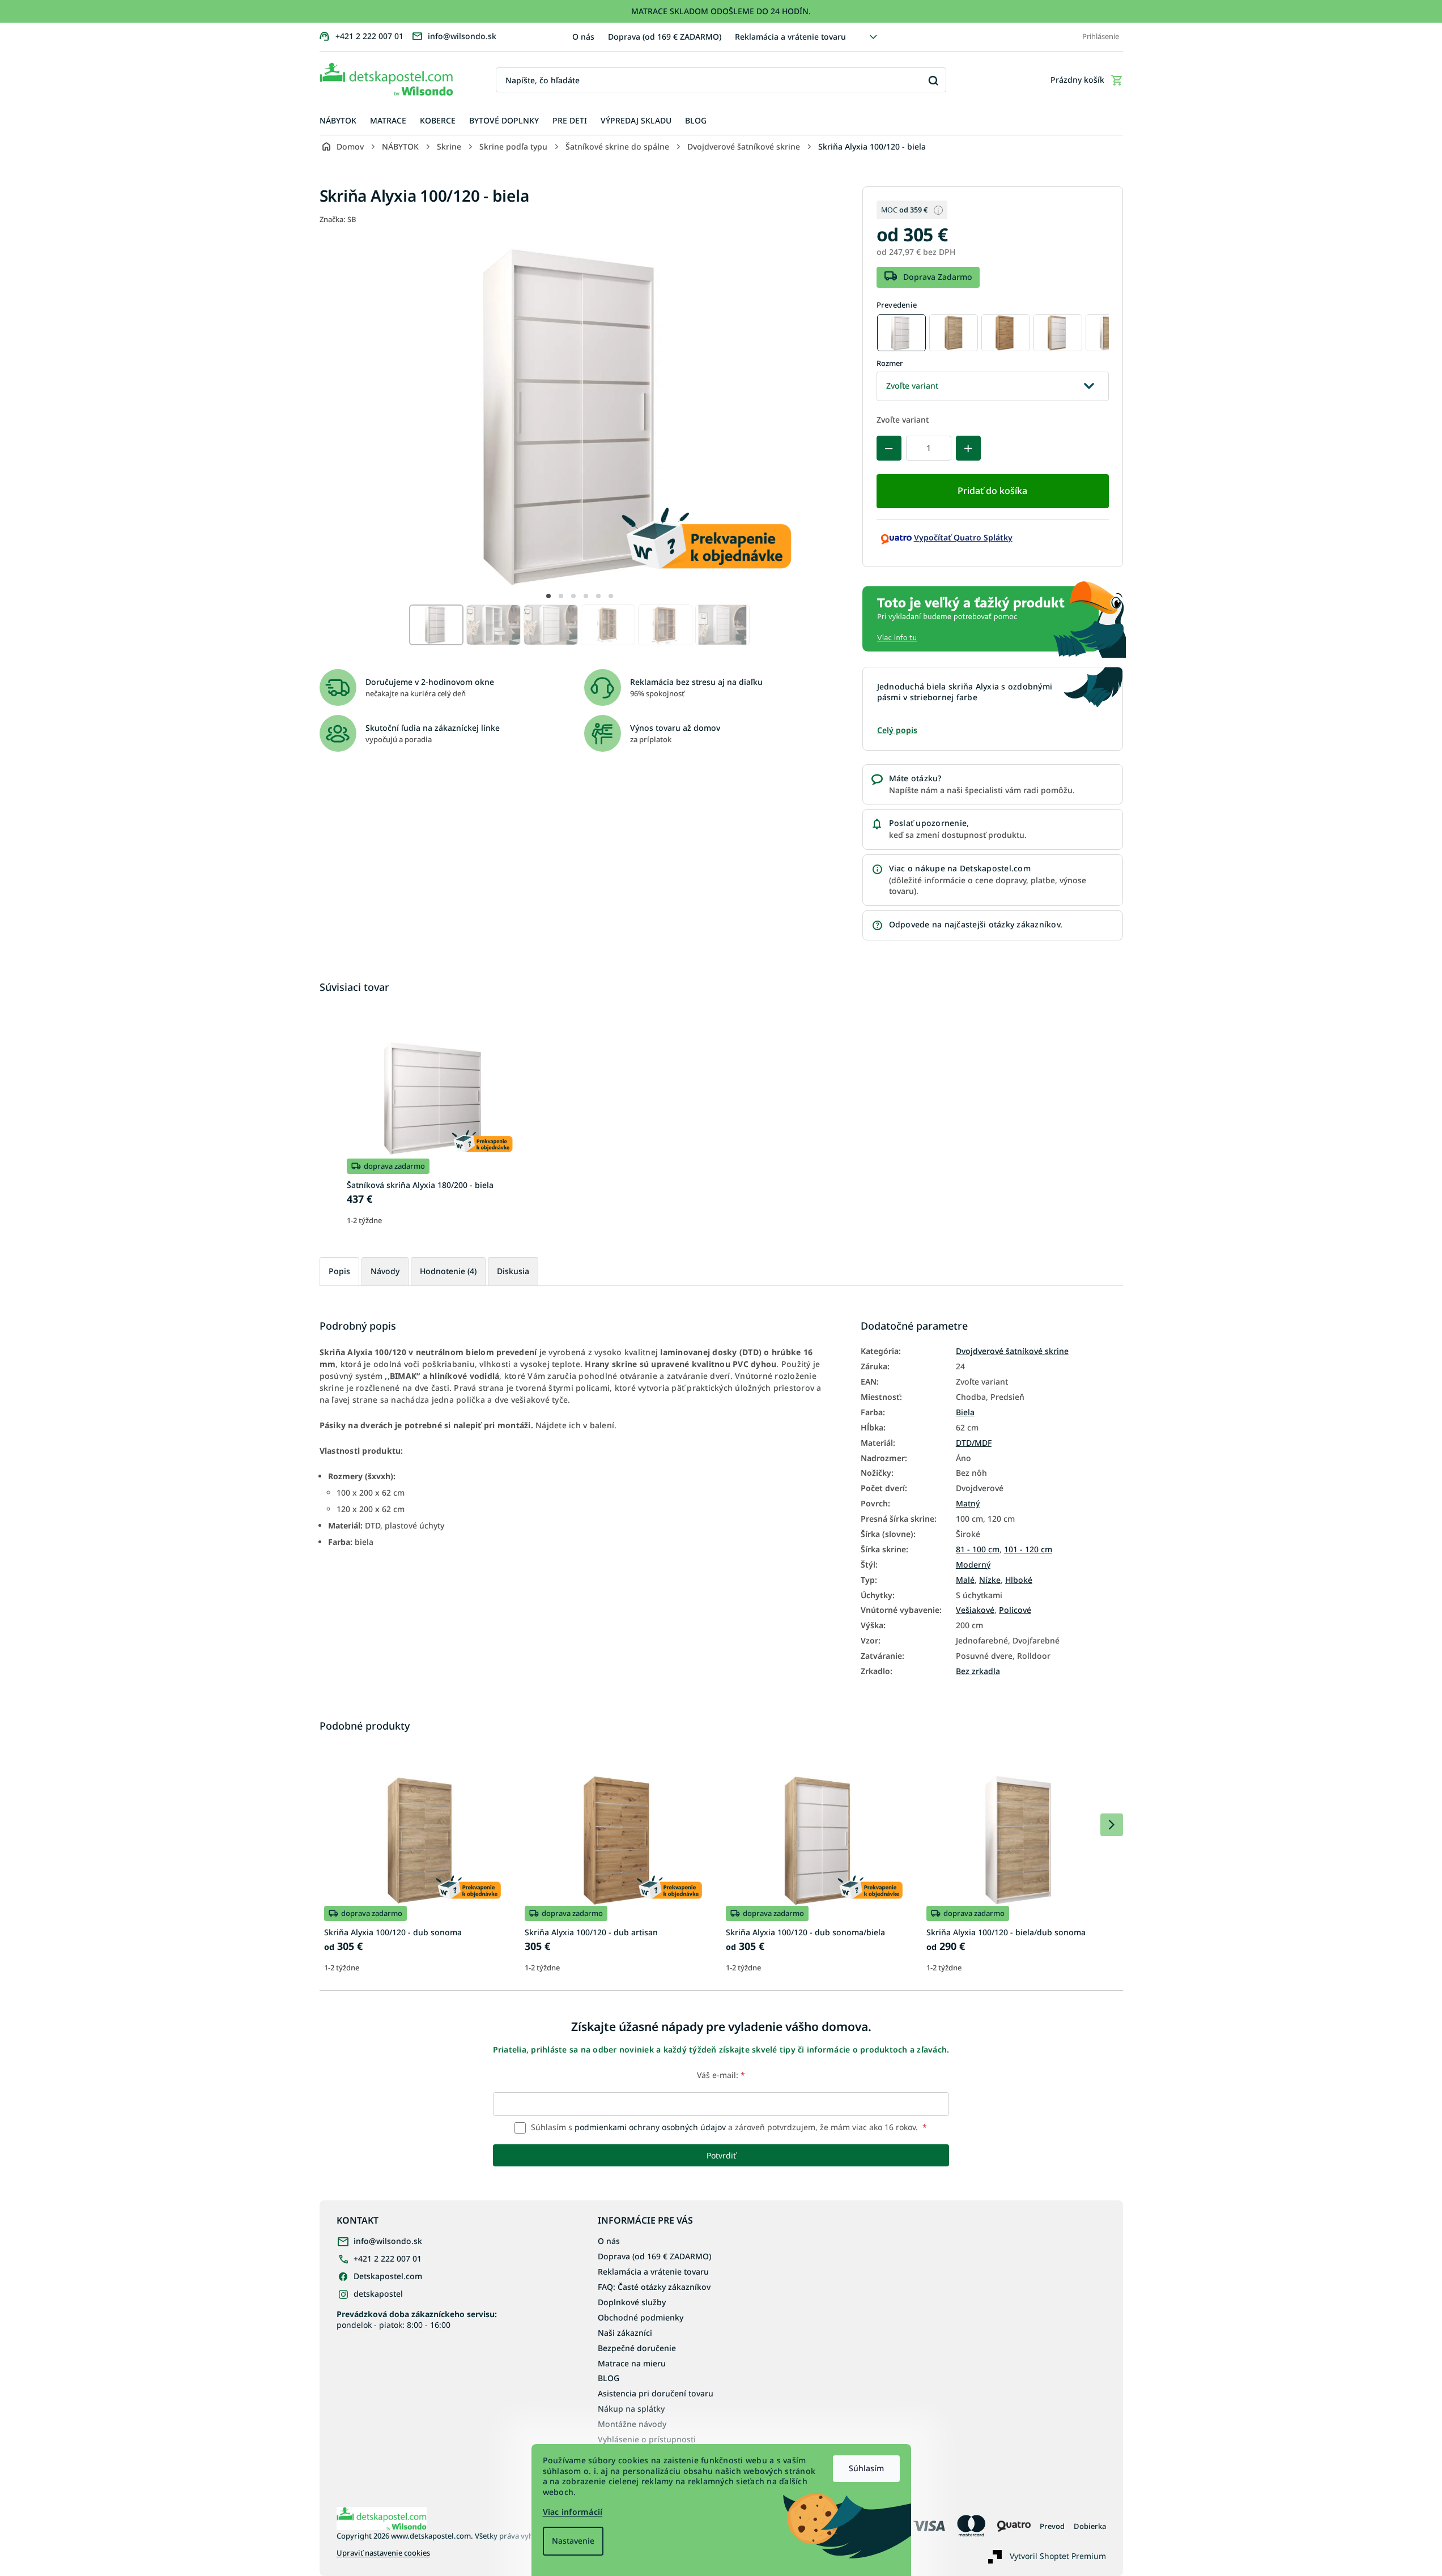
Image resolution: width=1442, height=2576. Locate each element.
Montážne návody (632, 2424)
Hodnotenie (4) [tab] (448, 1271)
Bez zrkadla (978, 1671)
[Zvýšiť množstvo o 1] (968, 448)
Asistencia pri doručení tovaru (656, 2393)
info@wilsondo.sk (388, 2241)
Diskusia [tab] (513, 1271)
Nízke (990, 1580)
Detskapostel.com (388, 2276)
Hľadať (933, 80)
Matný (968, 1504)
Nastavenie (573, 2541)
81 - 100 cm (978, 1549)
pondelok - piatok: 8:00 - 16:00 (417, 2319)
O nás (583, 37)
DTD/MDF (974, 1443)
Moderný (973, 1565)
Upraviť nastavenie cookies (383, 2553)
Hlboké (1019, 1580)
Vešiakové (975, 1610)
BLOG (609, 2378)
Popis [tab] (339, 1271)
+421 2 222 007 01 (388, 2258)
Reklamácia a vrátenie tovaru (790, 37)
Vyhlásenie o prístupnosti (647, 2439)
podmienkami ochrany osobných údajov (650, 2127)
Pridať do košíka (992, 491)
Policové (1015, 1610)
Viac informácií (573, 2512)
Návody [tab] (385, 1271)
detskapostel (378, 2294)
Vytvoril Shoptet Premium (1058, 2556)
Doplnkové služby (632, 2302)
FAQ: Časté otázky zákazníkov (654, 2287)
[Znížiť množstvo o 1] (889, 448)
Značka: (338, 219)
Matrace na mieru (632, 2363)
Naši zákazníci (625, 2333)
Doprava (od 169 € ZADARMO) (665, 37)
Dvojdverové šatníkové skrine (1012, 1351)
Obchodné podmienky (641, 2317)
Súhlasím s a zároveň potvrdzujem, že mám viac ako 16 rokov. (728, 2127)
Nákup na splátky (631, 2409)
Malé (965, 1580)
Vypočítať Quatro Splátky (963, 537)
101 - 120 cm (1028, 1549)
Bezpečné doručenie (637, 2348)
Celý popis (897, 730)
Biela (965, 1412)
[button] (548, 596)
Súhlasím (866, 2468)
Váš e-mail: (721, 2075)
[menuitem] (338, 121)
